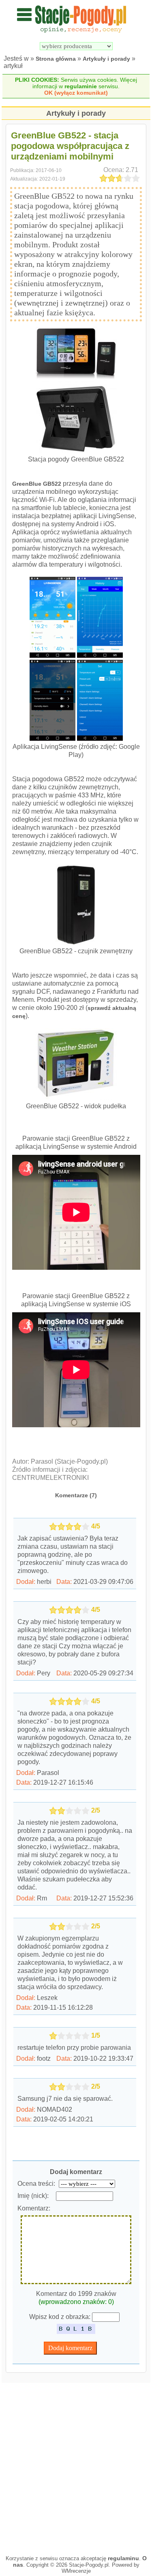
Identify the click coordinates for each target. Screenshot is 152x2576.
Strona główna (56, 59)
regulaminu (123, 2558)
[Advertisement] (76, 2467)
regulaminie (81, 86)
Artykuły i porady (106, 59)
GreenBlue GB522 (37, 484)
